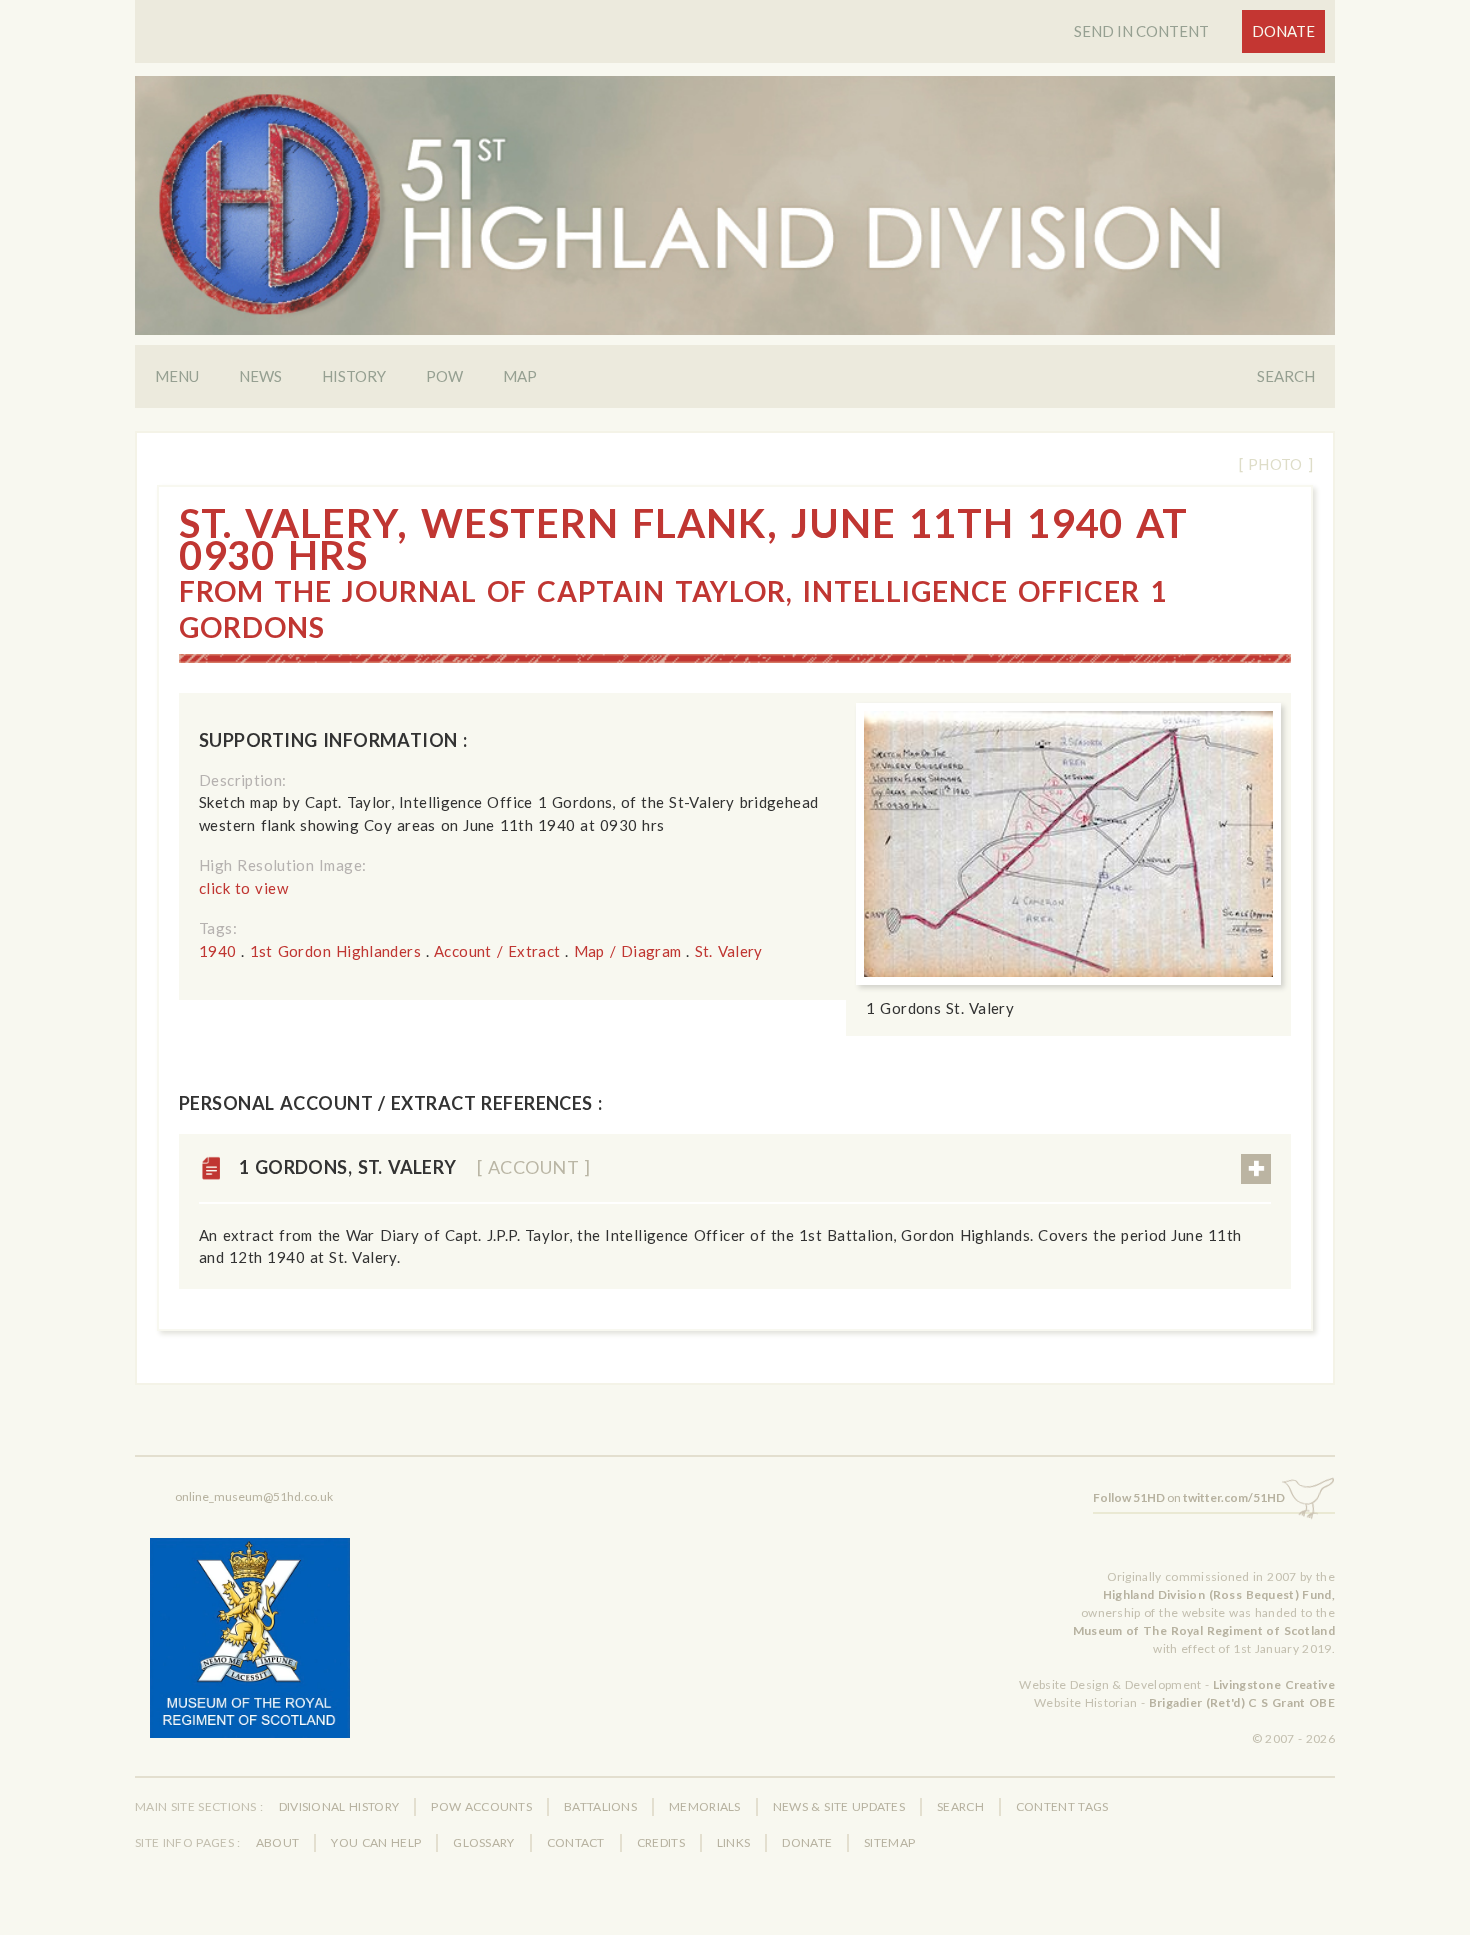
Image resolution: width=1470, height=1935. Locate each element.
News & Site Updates (839, 1806)
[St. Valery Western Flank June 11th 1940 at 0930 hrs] (1068, 844)
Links (734, 1842)
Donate (1283, 31)
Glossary (483, 1842)
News (260, 376)
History (354, 376)
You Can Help (376, 1842)
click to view (243, 888)
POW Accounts (481, 1806)
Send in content (1141, 31)
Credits (661, 1842)
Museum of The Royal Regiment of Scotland (1204, 1630)
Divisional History (339, 1806)
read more (1256, 1169)
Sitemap (889, 1842)
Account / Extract (497, 951)
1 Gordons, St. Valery (415, 1167)
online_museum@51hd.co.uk (254, 1496)
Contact (576, 1842)
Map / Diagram (628, 951)
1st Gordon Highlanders (335, 951)
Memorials (705, 1806)
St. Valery (729, 951)
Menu (177, 376)
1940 (218, 951)
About (278, 1842)
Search (1286, 376)
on (1189, 1497)
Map (520, 376)
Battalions (600, 1806)
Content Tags (1062, 1806)
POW (444, 376)
